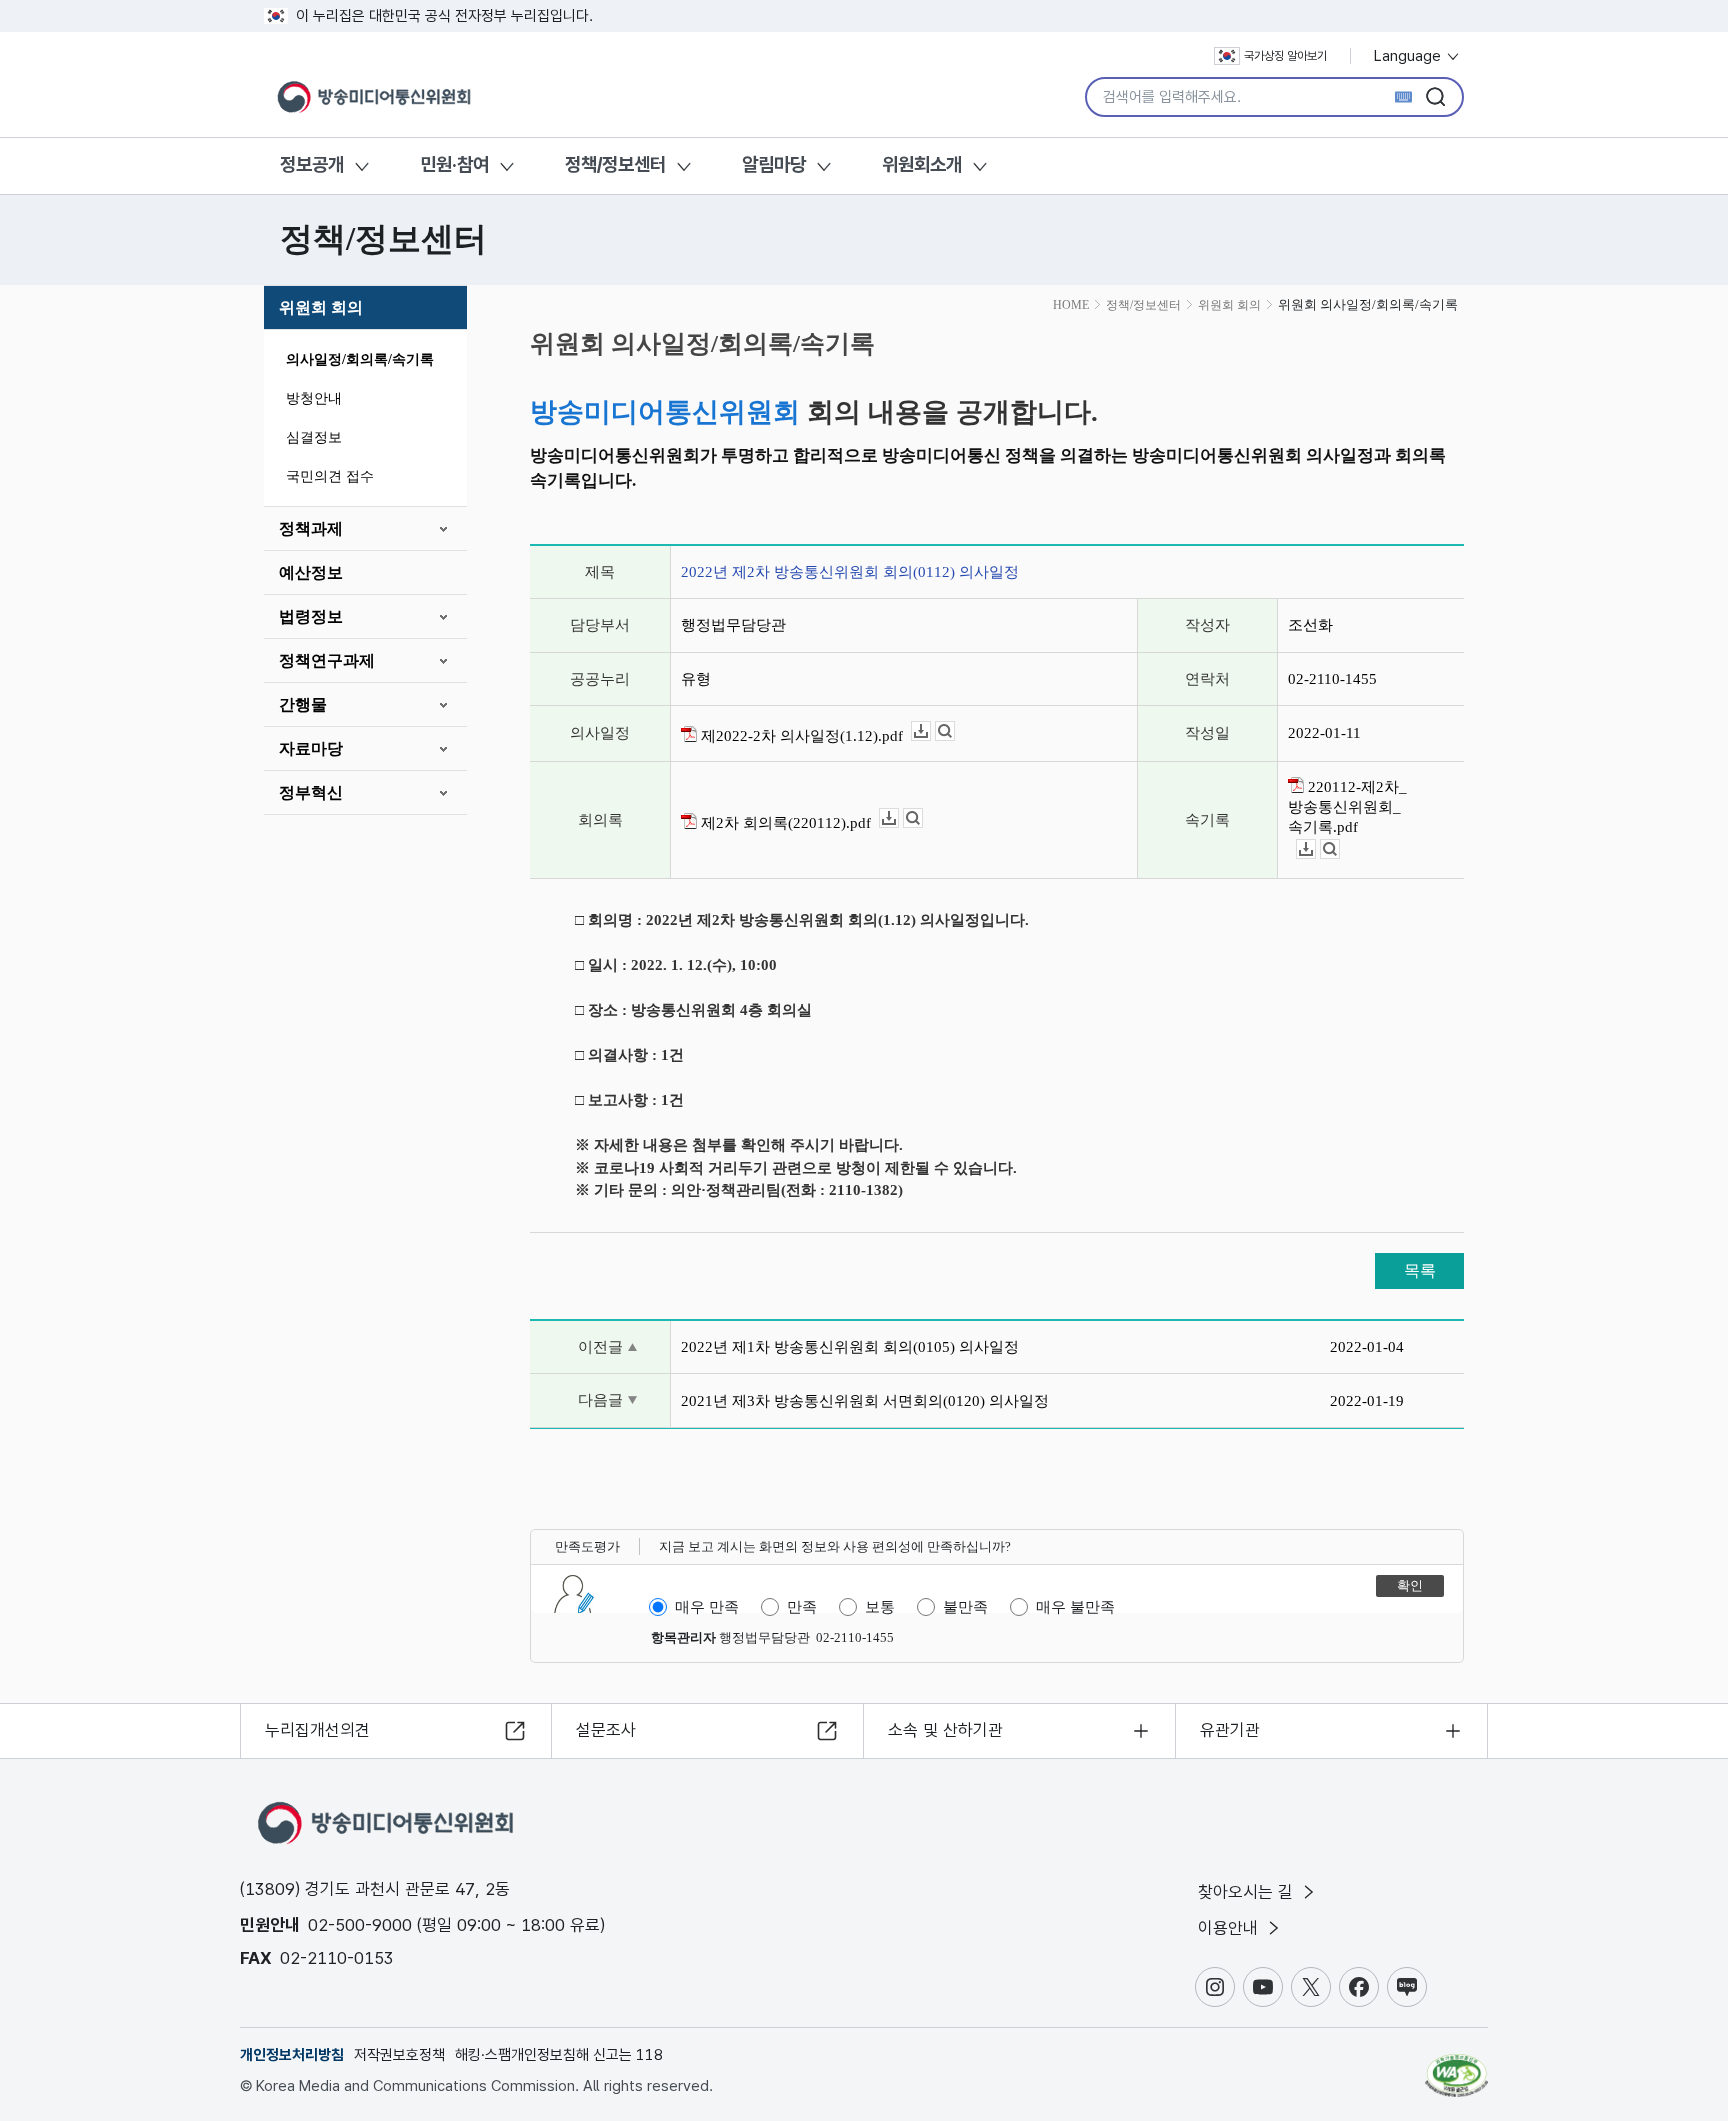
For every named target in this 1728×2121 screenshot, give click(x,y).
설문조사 (606, 1730)
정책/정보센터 (615, 164)
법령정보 (311, 616)
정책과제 (311, 528)
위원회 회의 (321, 307)
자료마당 (311, 748)
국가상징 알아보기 (1285, 56)
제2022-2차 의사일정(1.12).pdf (800, 736)
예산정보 (311, 572)
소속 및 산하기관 (945, 1730)
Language (1409, 56)
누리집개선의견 (317, 1730)
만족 (802, 1607)
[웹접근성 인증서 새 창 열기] (1456, 2066)
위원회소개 (922, 164)
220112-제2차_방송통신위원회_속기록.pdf (1347, 807)
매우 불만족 (1075, 1607)
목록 (1420, 1270)
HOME (1071, 305)
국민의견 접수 (330, 476)
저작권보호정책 (399, 2055)
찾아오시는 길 (1248, 1892)
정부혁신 (311, 792)
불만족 (965, 1607)
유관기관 (1230, 1730)
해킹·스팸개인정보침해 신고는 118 (559, 2055)
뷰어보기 (954, 731)
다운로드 (930, 731)
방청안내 (314, 398)
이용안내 (1230, 1928)
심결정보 (314, 437)
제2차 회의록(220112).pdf (784, 823)
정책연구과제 (327, 660)
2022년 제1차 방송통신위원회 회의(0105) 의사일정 (850, 1347)
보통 (880, 1607)
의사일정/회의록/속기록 (360, 359)
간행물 (303, 704)
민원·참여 (454, 164)
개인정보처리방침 (292, 2055)
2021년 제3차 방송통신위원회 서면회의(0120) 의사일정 (865, 1401)
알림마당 (774, 164)
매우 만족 (707, 1607)
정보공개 (312, 164)
